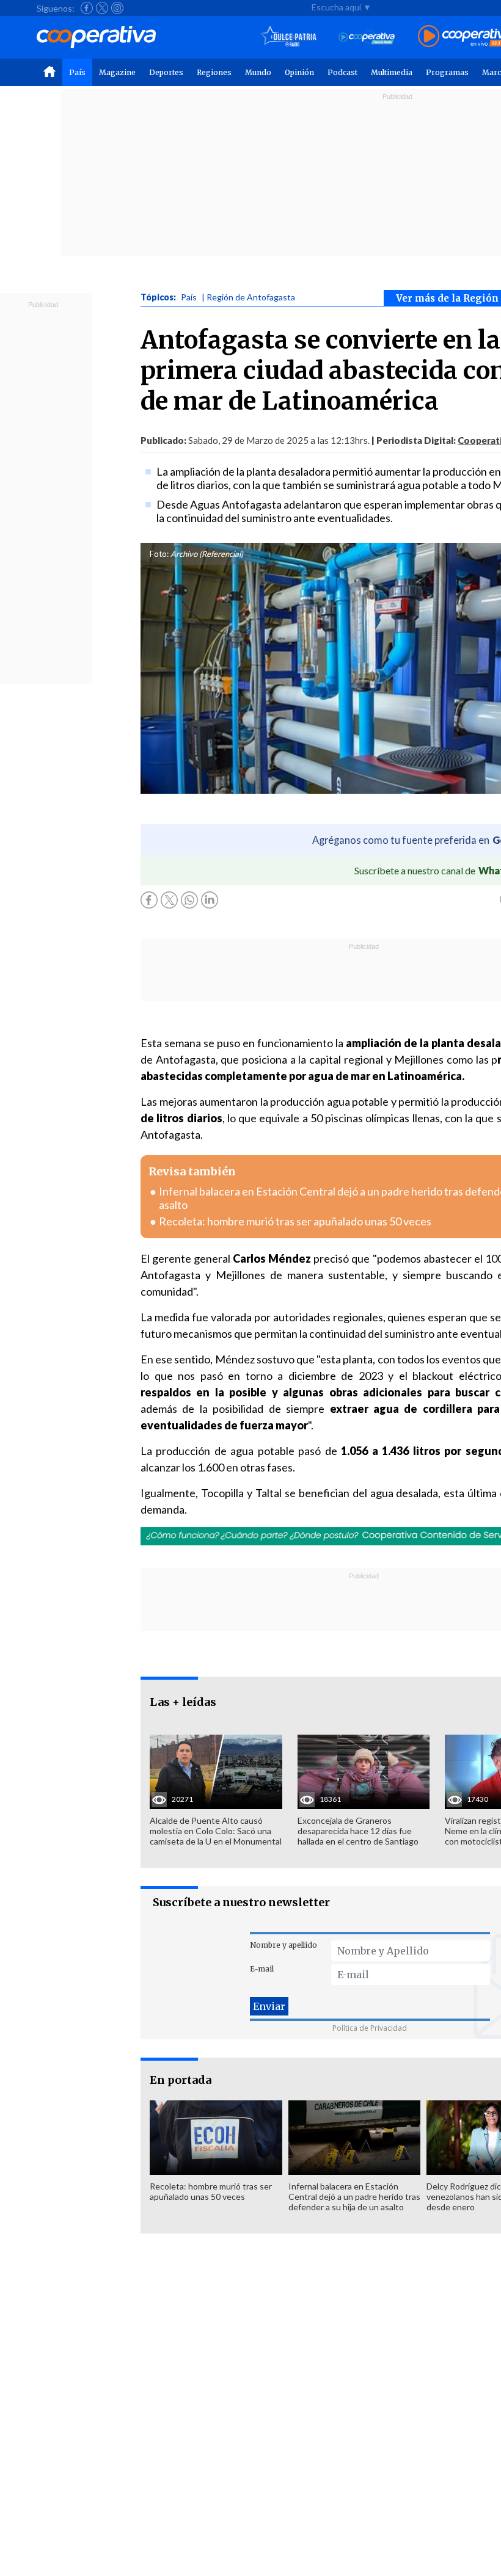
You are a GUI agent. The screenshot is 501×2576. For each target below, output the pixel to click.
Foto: (159, 554)
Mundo (258, 72)
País (77, 72)
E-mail (262, 1969)
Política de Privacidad (370, 2028)
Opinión (299, 72)
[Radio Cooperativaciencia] (367, 37)
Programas (447, 72)
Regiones (214, 72)
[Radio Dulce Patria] (289, 37)
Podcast (342, 72)
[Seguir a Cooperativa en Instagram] (117, 8)
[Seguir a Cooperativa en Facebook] (87, 8)
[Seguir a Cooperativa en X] (102, 8)
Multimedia (392, 72)
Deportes (166, 72)
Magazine (117, 72)
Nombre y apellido (283, 1945)
